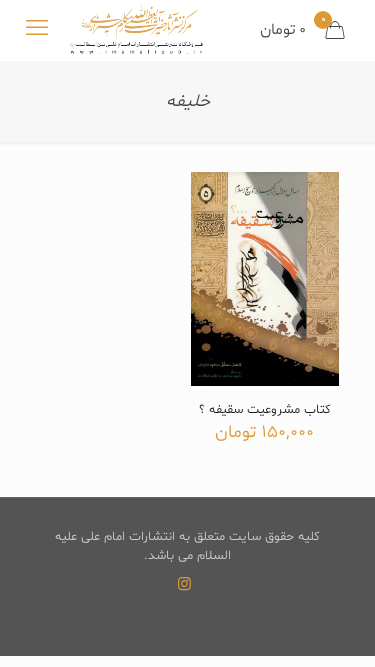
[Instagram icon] (184, 585)
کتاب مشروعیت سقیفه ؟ (265, 410)
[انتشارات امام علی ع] (136, 30)
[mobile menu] (37, 30)
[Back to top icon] (334, 626)
